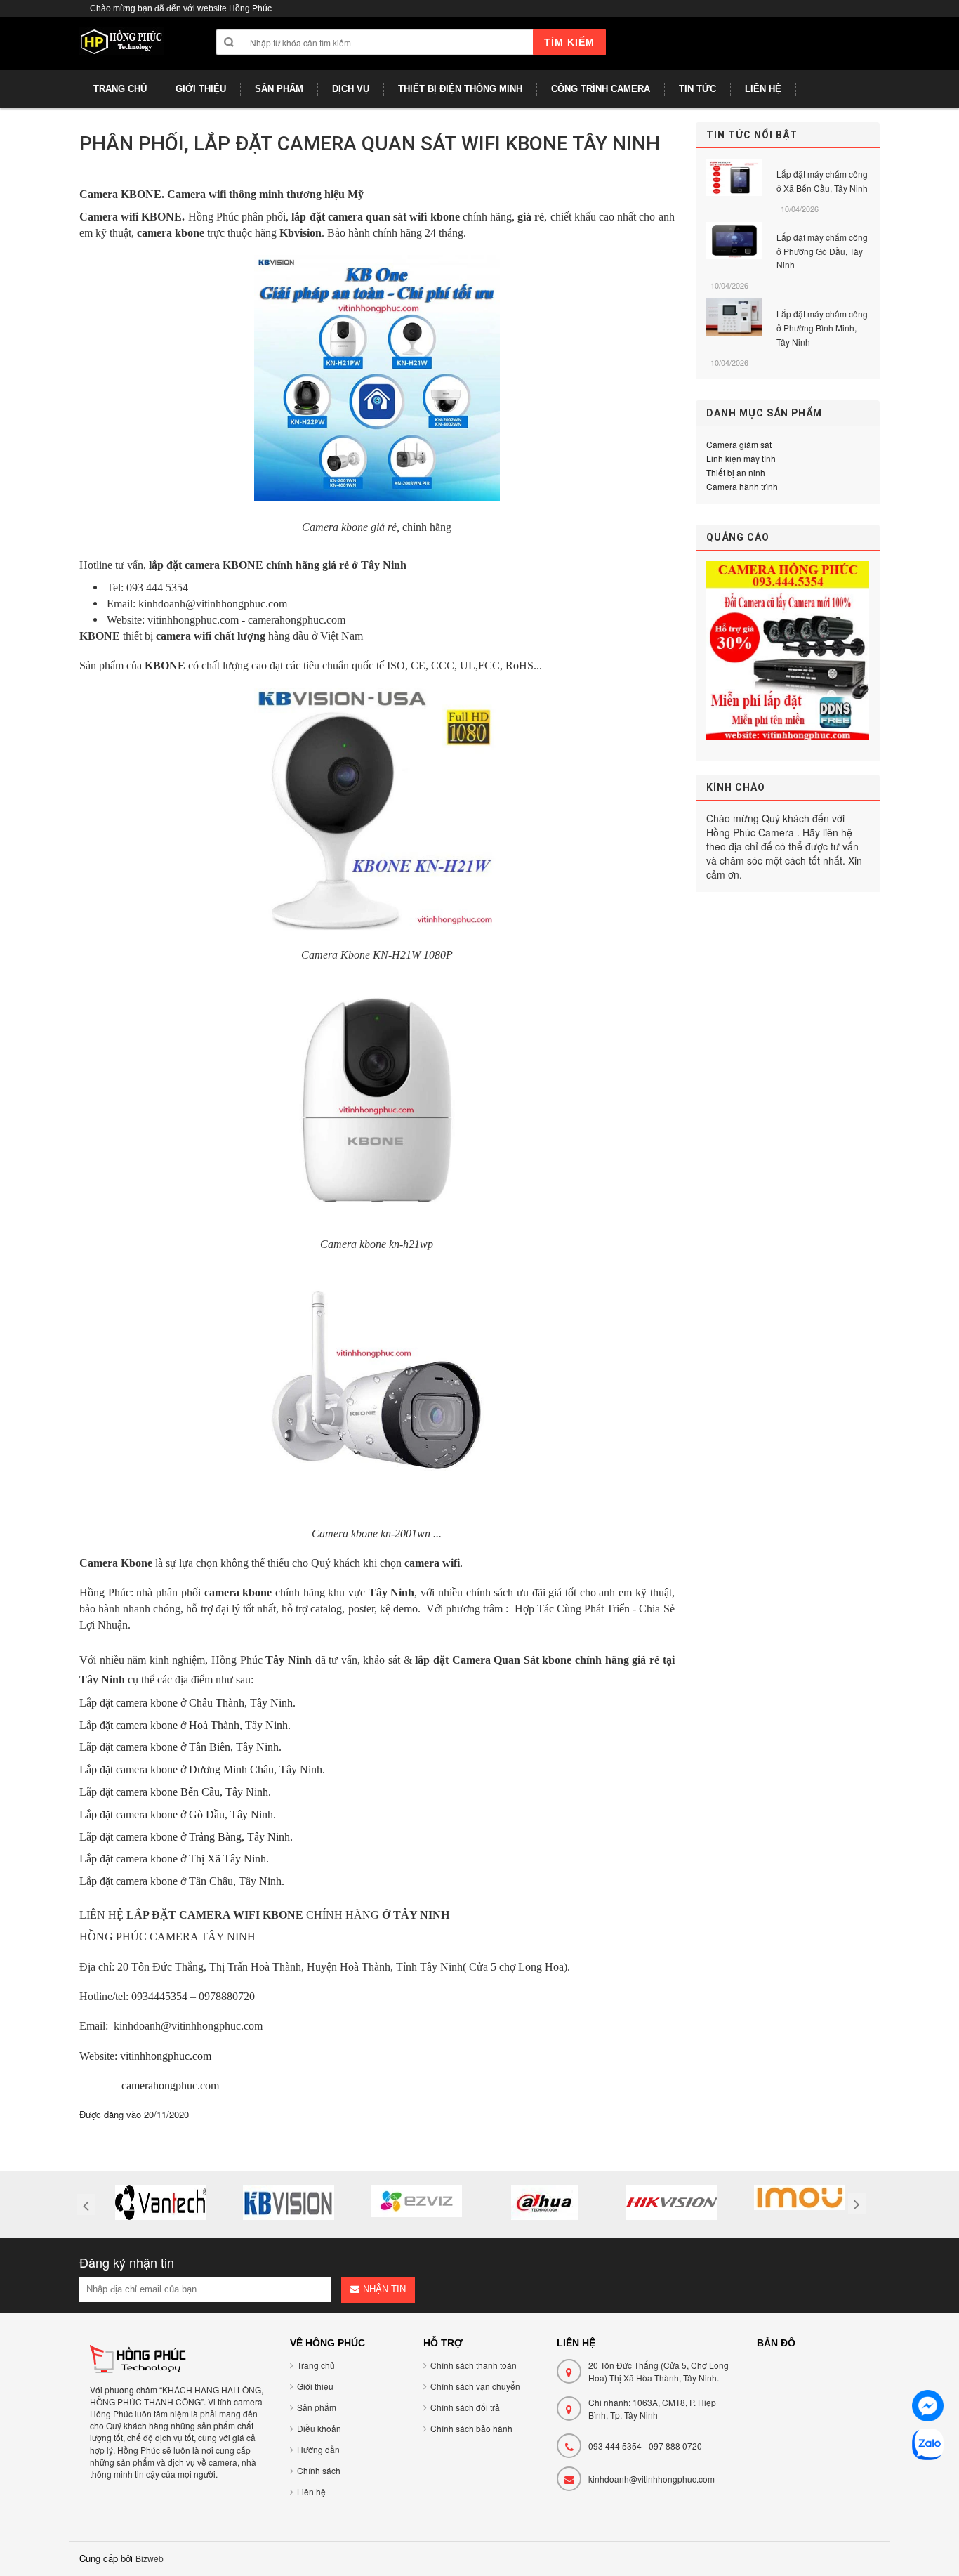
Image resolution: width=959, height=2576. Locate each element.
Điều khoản (319, 2428)
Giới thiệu (315, 2386)
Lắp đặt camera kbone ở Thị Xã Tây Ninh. (174, 1859)
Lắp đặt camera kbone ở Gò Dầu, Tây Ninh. (178, 1814)
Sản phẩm (317, 2407)
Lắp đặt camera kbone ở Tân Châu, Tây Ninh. (182, 1881)
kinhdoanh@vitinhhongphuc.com (652, 2479)
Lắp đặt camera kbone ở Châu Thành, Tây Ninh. (187, 1703)
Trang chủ (316, 2365)
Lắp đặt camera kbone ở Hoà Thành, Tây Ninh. (185, 1725)
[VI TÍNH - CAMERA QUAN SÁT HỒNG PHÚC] (121, 48)
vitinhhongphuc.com (166, 2056)
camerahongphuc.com (170, 2085)
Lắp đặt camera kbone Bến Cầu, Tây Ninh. (175, 1792)
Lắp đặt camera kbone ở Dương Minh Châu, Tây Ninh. (202, 1769)
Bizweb (150, 2558)
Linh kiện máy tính (741, 458)
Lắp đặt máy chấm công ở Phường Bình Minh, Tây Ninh (822, 328)
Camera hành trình (742, 486)
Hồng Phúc (105, 1592)
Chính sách (319, 2470)
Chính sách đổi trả (465, 2407)
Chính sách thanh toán (474, 2365)
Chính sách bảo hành (471, 2428)
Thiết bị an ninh (736, 472)
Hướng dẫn (318, 2449)
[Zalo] (928, 2446)
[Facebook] (928, 2408)
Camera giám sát (739, 444)
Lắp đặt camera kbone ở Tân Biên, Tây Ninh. (180, 1747)
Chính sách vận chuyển (475, 2386)
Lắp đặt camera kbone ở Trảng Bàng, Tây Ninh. (186, 1837)
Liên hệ (311, 2491)
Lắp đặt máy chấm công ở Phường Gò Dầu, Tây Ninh (822, 251)
